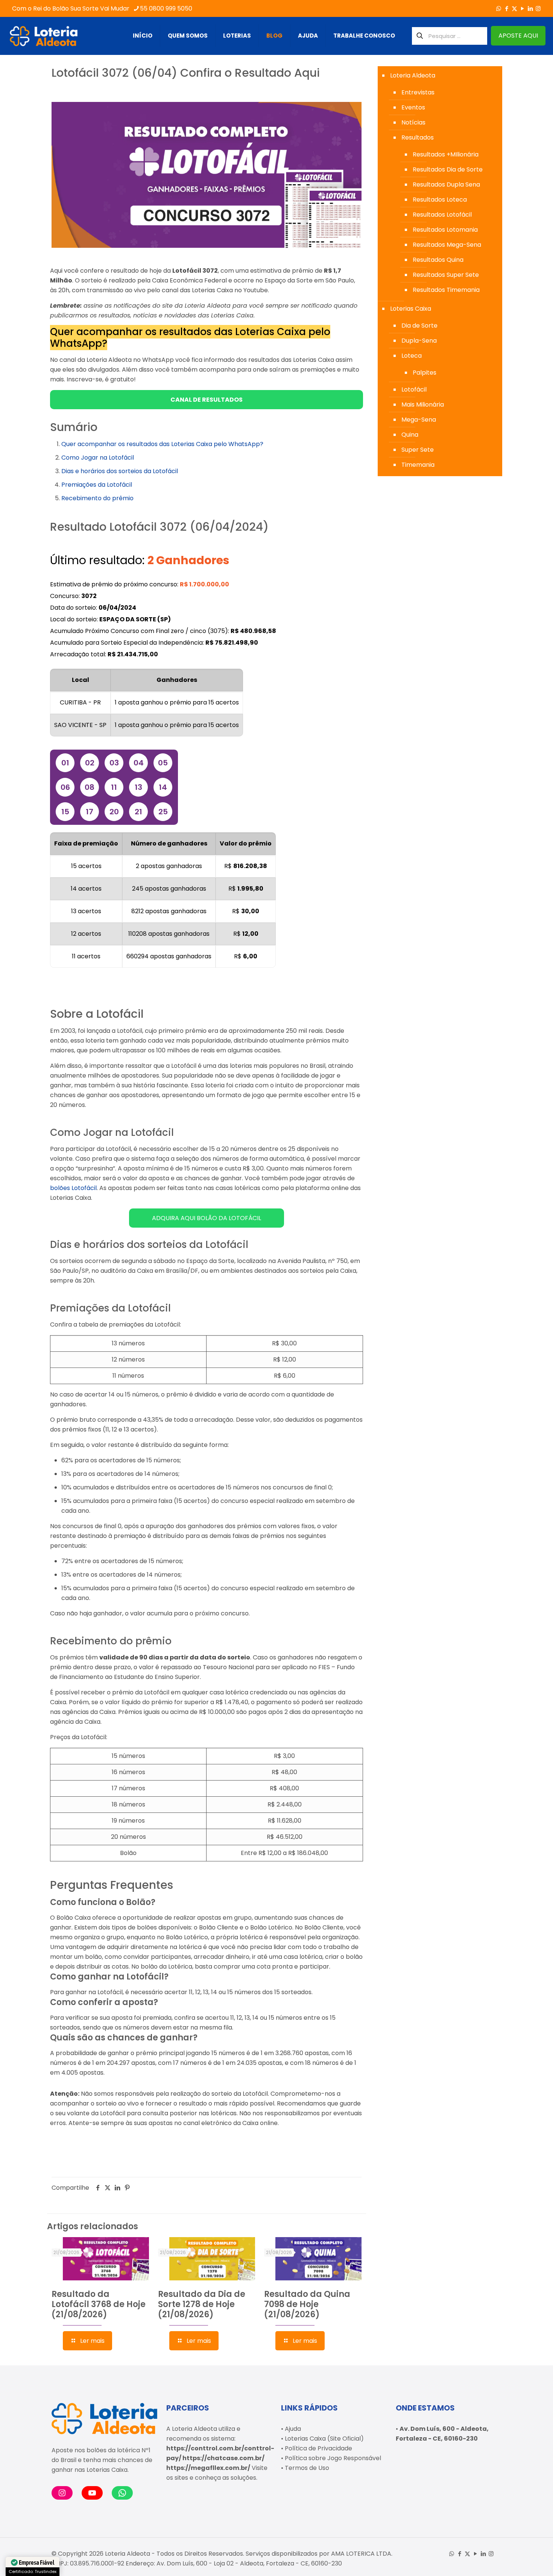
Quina (410, 435)
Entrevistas (418, 92)
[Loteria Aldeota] (44, 36)
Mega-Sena (419, 420)
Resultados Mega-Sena (447, 245)
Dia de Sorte (419, 326)
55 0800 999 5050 (166, 8)
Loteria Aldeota (413, 75)
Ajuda (293, 2429)
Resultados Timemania (446, 290)
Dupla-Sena (419, 341)
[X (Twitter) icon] (514, 8)
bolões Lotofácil (73, 1188)
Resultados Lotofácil (442, 215)
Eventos (413, 107)
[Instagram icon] (538, 8)
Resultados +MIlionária (446, 154)
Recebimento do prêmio (97, 498)
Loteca (412, 356)
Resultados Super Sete (446, 275)
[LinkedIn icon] (530, 8)
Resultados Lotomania (445, 230)
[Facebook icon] (507, 8)
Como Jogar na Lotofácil (98, 458)
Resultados (418, 137)
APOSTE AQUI (518, 36)
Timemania (418, 465)
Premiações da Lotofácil (97, 485)
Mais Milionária (423, 405)
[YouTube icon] (522, 8)
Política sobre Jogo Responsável (333, 2458)
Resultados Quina (438, 260)
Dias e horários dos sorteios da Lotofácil (120, 471)
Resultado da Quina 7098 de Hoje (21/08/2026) (307, 2304)
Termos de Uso (307, 2468)
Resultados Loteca (440, 200)
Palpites (425, 373)
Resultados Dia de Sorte (448, 169)
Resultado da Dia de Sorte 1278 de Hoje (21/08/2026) (202, 2304)
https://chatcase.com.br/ (223, 2458)
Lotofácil (414, 389)
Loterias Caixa (411, 309)
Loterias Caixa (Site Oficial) (324, 2439)
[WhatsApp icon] (499, 8)
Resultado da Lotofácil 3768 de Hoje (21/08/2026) (99, 2304)
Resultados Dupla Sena (446, 184)
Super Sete (418, 450)
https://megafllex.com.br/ (208, 2468)
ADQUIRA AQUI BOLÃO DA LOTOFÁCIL (207, 1218)
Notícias (413, 122)
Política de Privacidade (318, 2448)
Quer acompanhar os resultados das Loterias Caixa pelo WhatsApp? (162, 444)
